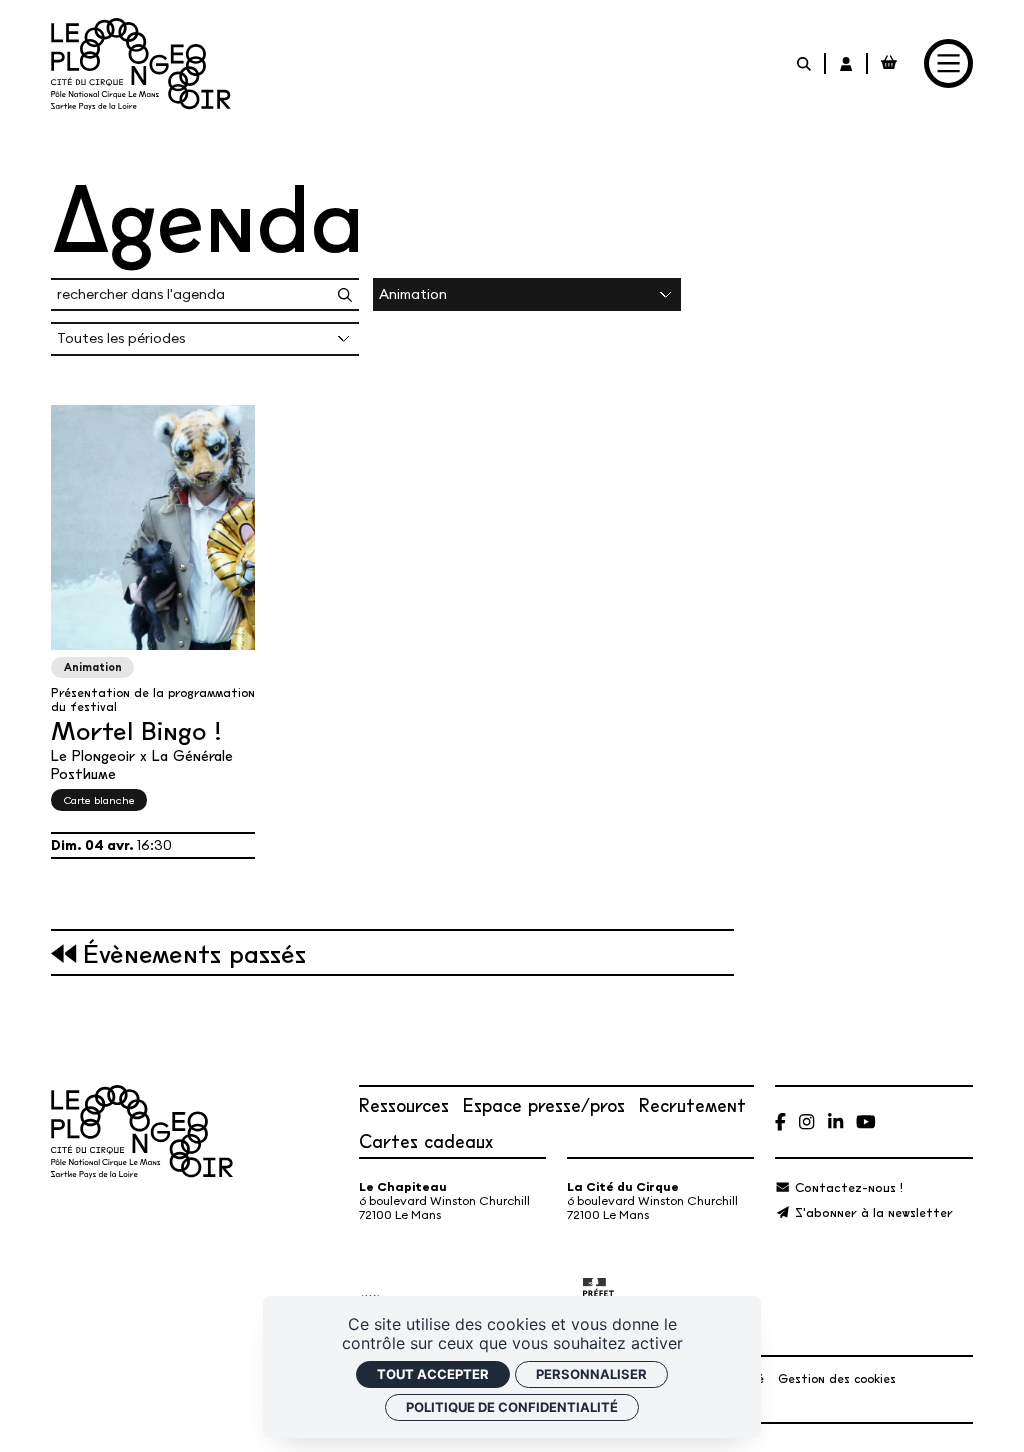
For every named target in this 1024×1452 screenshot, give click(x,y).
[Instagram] (806, 1121)
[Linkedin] (835, 1121)
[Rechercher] (805, 63)
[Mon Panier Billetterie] (889, 63)
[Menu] (948, 63)
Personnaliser (591, 1374)
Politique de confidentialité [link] (512, 1407)
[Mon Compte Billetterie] (847, 63)
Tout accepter (433, 1374)
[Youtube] (866, 1121)
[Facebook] (780, 1121)
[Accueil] (141, 64)
